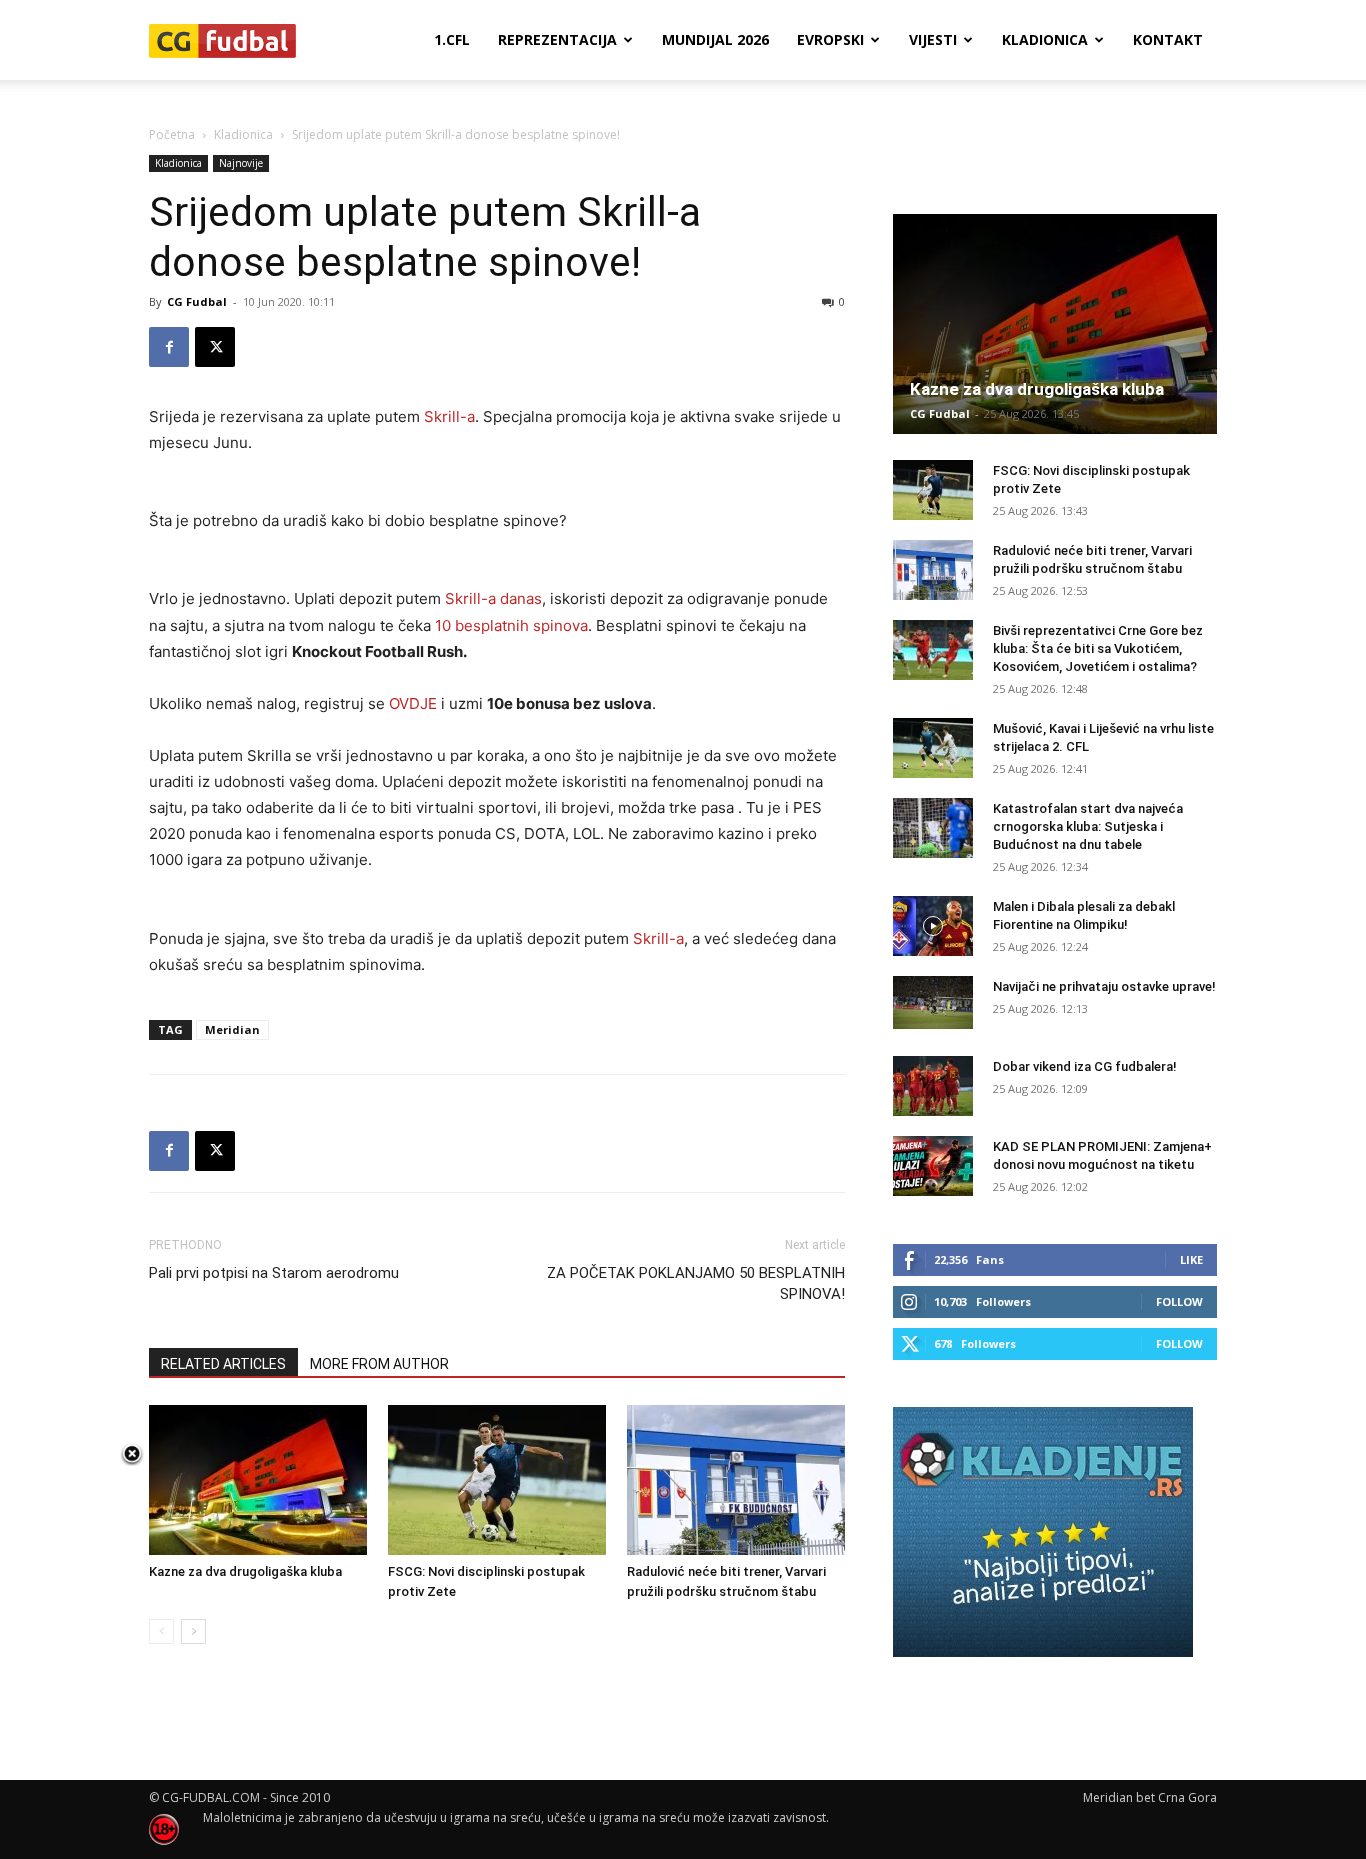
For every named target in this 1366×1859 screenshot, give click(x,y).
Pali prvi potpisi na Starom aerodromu (274, 1273)
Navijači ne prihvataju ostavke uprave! (1104, 986)
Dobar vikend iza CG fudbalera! (1085, 1066)
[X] (215, 347)
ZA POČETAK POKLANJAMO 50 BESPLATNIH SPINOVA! (696, 1283)
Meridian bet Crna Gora (1150, 1797)
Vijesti (933, 39)
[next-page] (193, 1631)
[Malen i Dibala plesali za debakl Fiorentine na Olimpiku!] (933, 926)
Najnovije (241, 163)
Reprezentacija (557, 39)
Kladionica (1045, 39)
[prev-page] (161, 1631)
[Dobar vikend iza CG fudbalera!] (933, 1086)
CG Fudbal (197, 301)
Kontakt (1168, 39)
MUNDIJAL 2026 (715, 39)
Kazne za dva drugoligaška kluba (245, 1571)
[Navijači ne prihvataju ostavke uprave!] (933, 1002)
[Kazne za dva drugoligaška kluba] (258, 1480)
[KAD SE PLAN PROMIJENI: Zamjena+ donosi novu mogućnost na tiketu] (933, 1166)
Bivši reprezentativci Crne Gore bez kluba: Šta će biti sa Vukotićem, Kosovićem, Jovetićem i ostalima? (1098, 648)
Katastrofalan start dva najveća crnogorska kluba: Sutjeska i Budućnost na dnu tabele (1088, 826)
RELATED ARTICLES (223, 1364)
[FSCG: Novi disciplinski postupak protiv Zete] (497, 1480)
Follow (1179, 1301)
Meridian (232, 1029)
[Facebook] (169, 347)
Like (1191, 1259)
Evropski (830, 39)
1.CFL (452, 39)
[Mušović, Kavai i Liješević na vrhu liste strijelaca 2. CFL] (933, 748)
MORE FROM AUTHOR (379, 1364)
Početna (172, 134)
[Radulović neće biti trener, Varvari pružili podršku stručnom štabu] (736, 1480)
